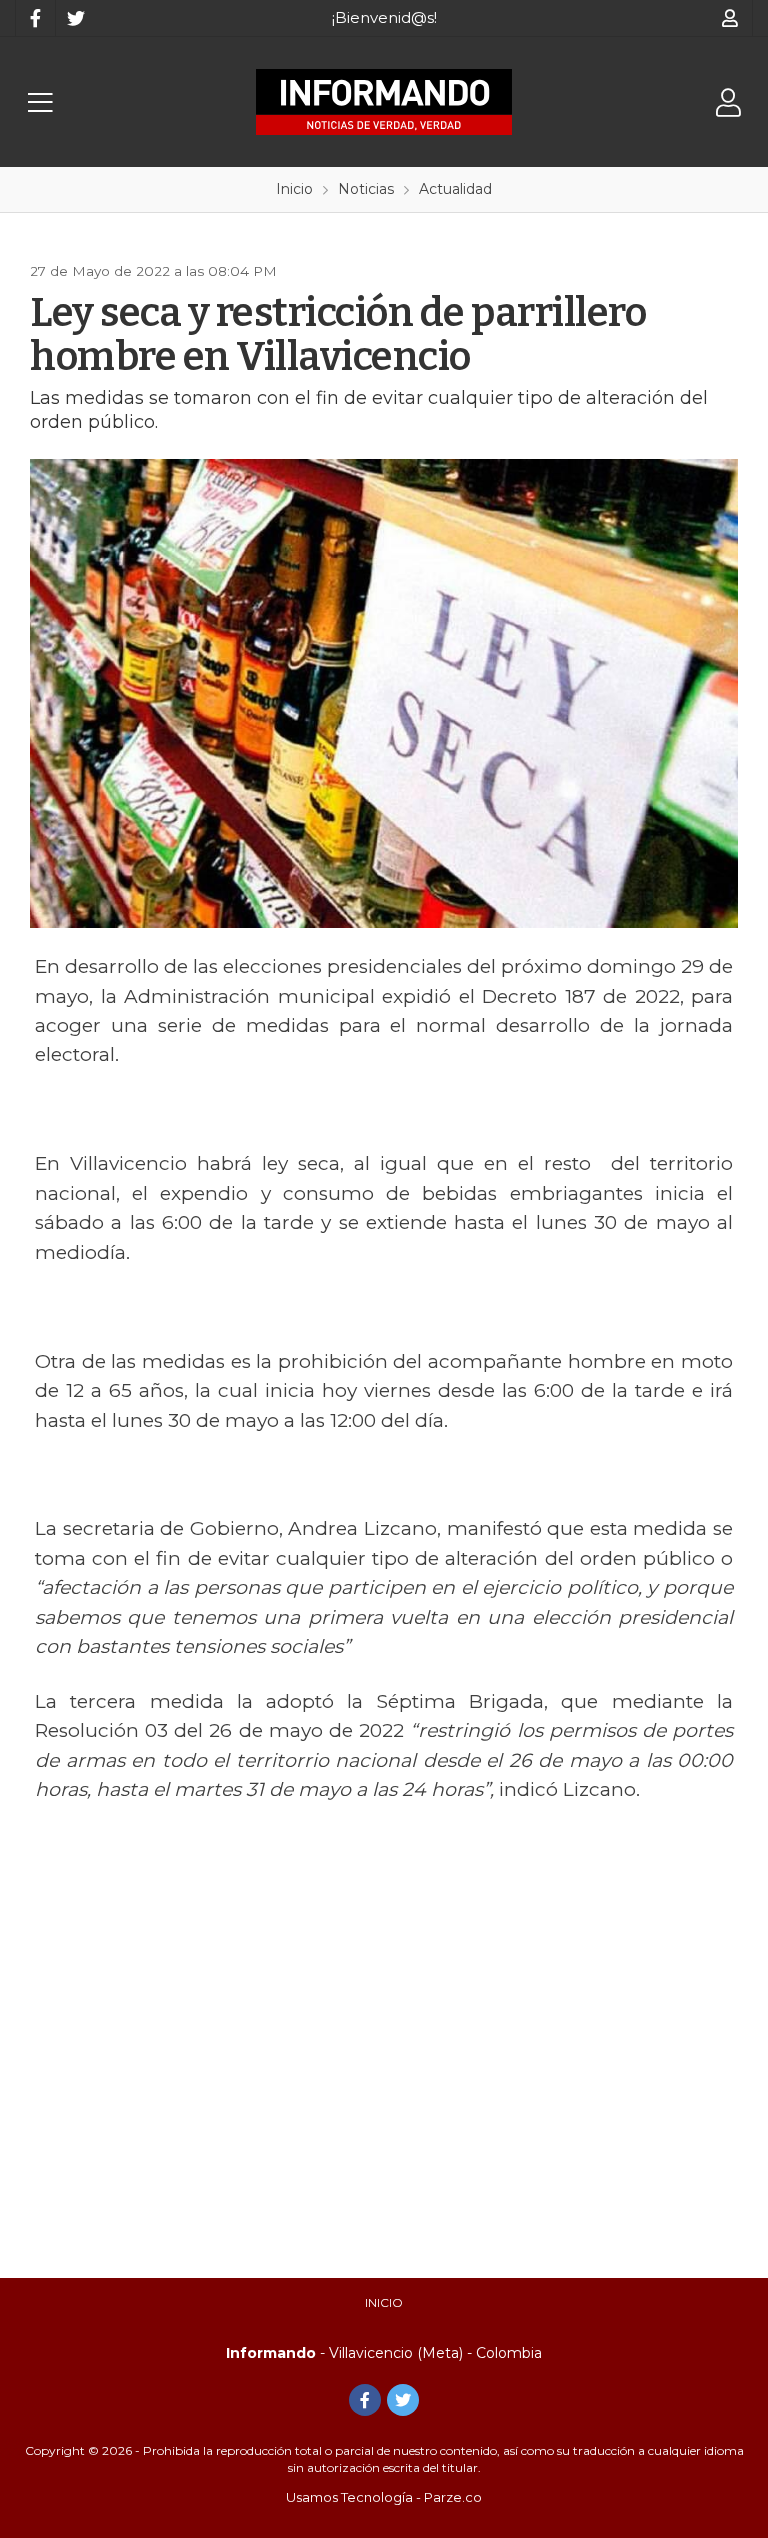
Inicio (384, 2302)
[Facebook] (35, 18)
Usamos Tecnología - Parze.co (384, 2497)
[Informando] (384, 102)
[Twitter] (75, 18)
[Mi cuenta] (730, 18)
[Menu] (40, 102)
